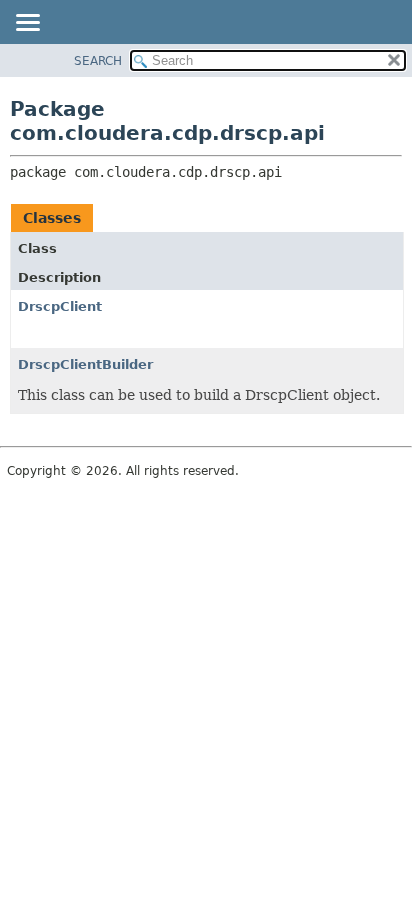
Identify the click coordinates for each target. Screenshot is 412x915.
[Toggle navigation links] (27, 24)
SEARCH (98, 61)
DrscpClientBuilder (85, 364)
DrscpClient (60, 306)
